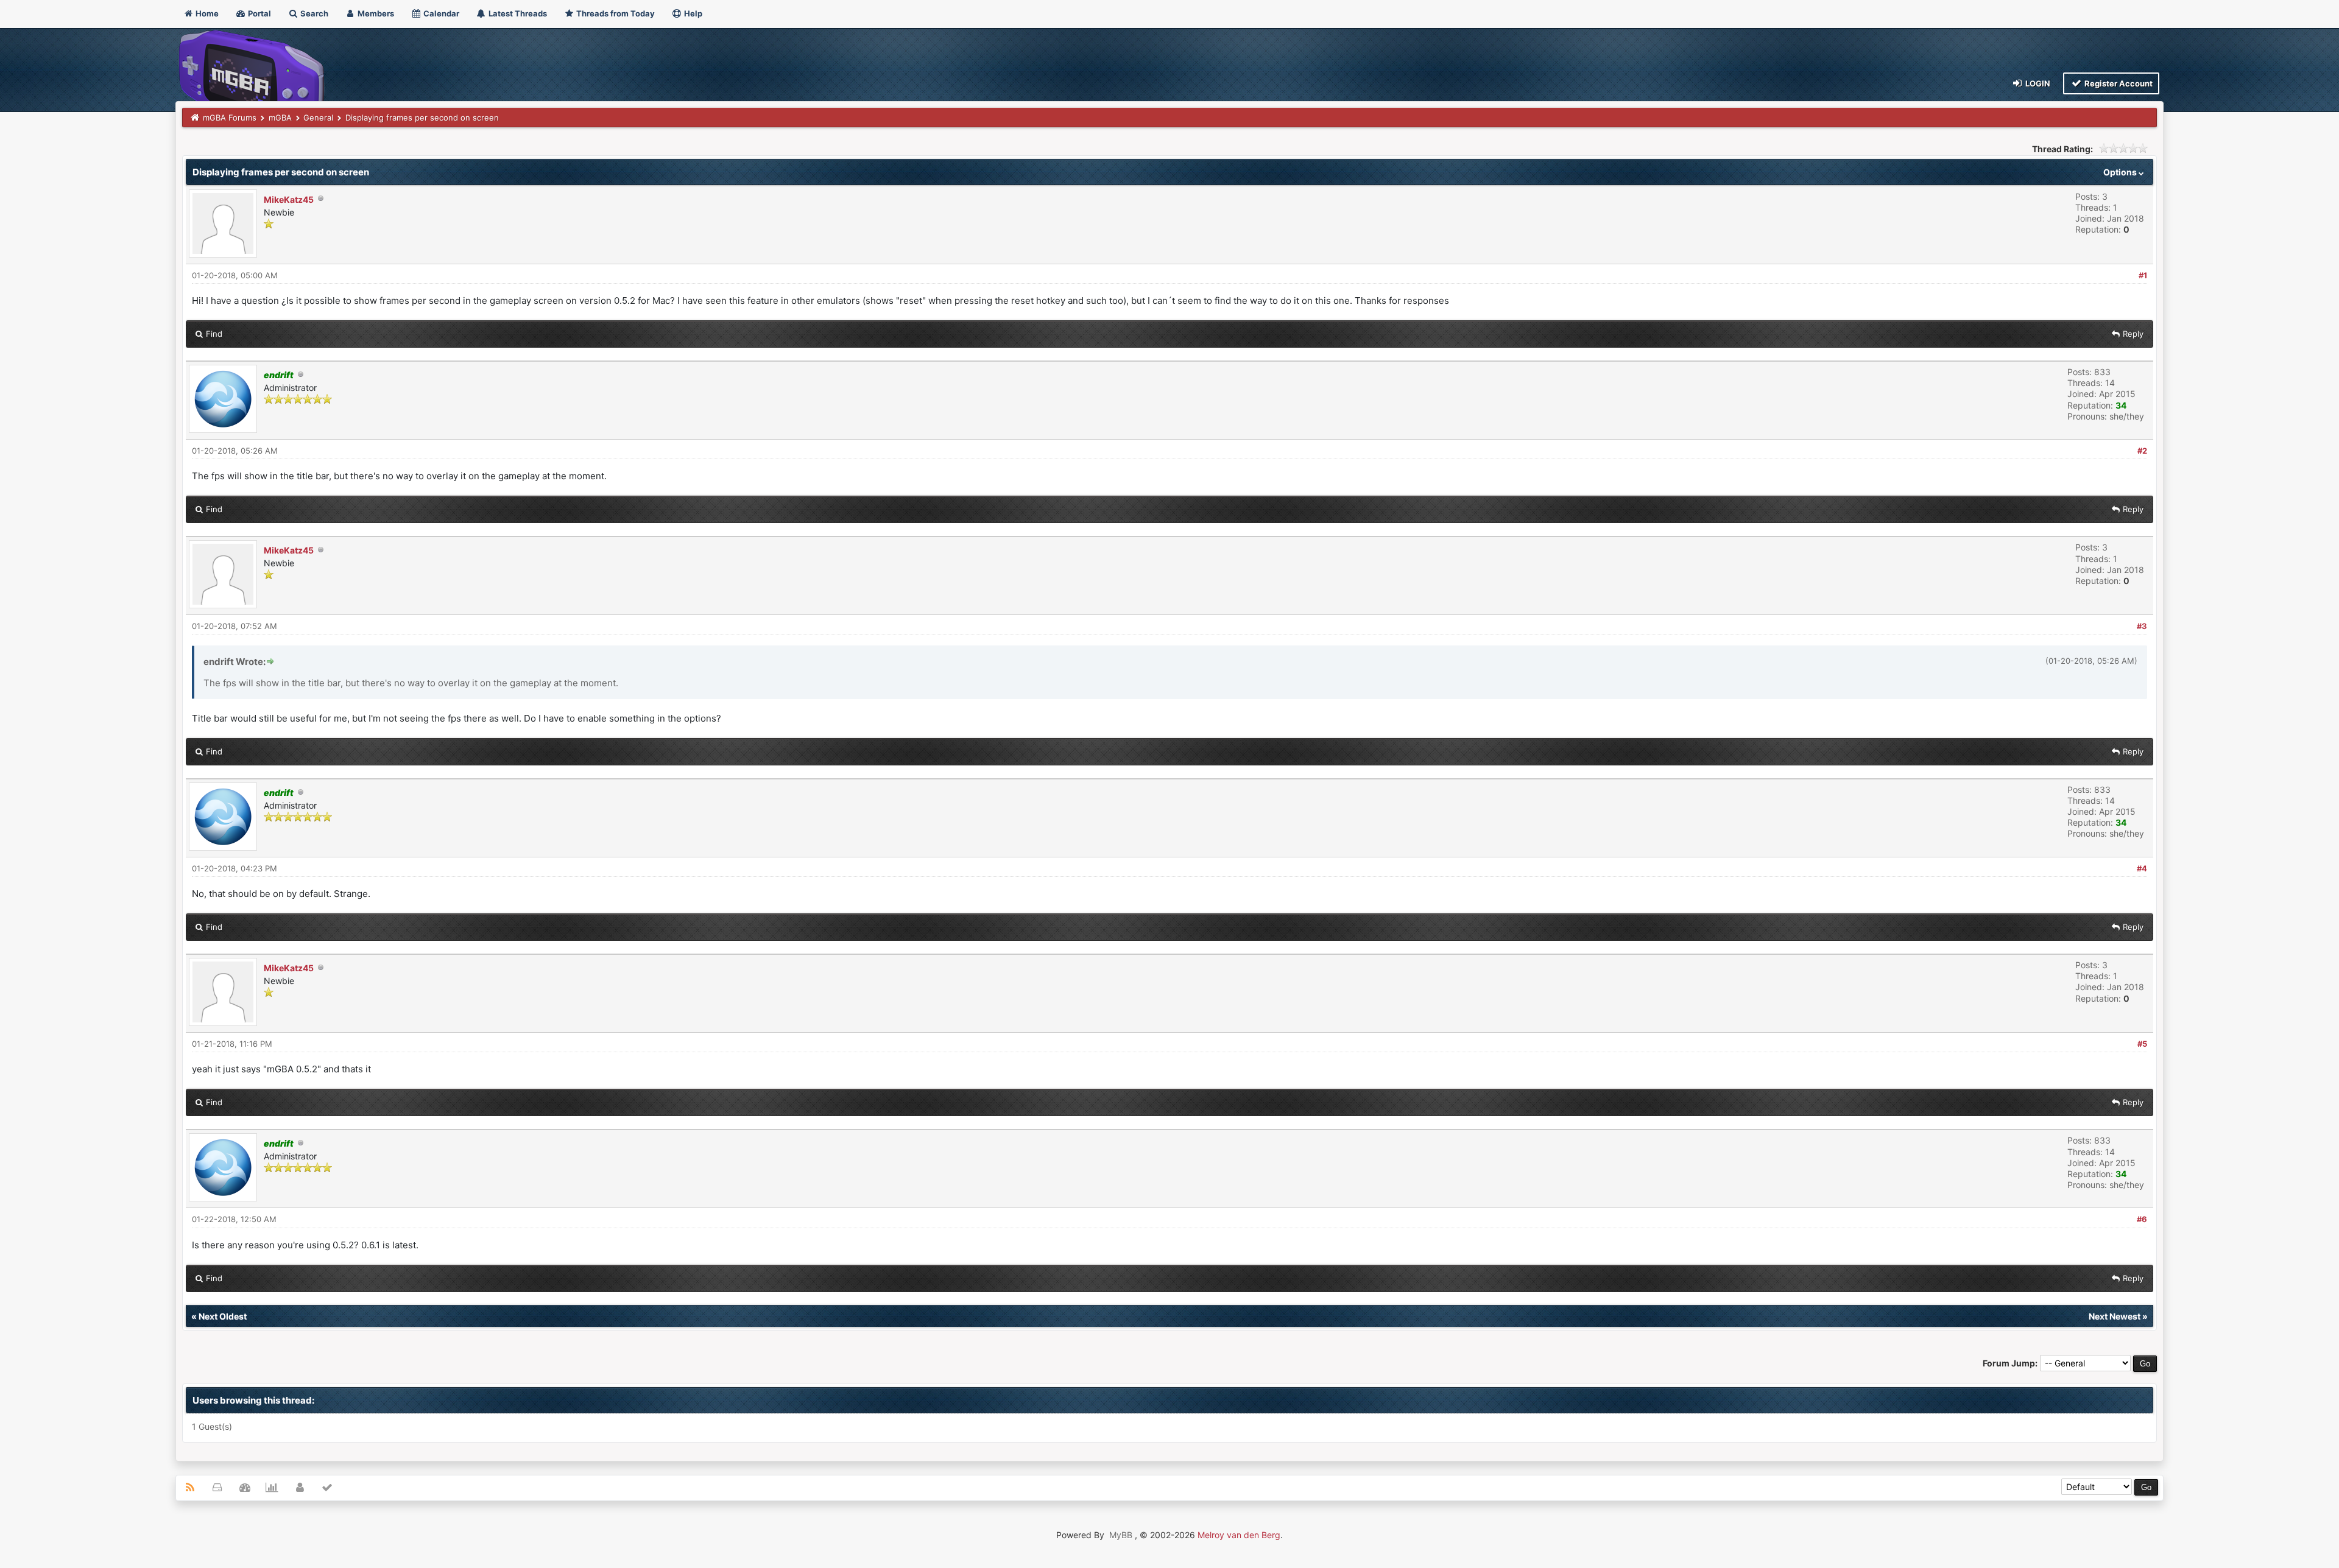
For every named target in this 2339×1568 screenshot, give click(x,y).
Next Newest (2115, 1316)
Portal (259, 13)
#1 (2143, 275)
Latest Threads (517, 13)
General (318, 118)
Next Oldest (223, 1316)
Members (375, 13)
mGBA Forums (230, 118)
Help (692, 13)
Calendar (440, 13)
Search (313, 13)
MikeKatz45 (289, 199)
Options (2121, 172)
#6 (2142, 1219)
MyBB (1121, 1535)
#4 (2142, 868)
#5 (2142, 1044)
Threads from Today (615, 13)
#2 (2142, 451)
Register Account (2118, 83)
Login (2037, 83)
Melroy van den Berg (1239, 1535)
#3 (2142, 626)
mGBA (280, 118)
